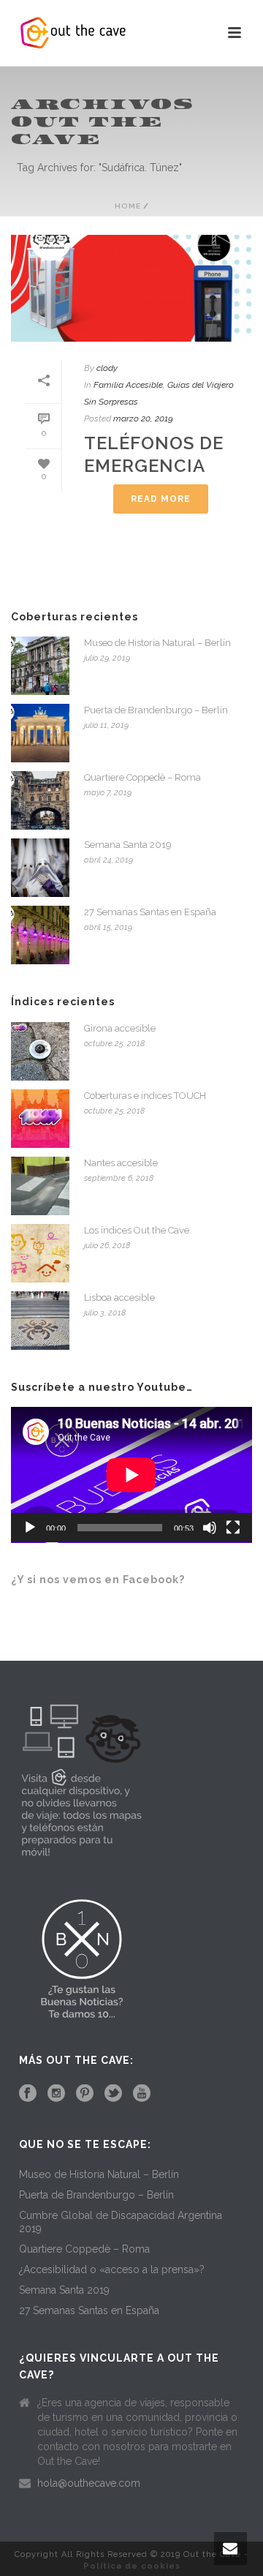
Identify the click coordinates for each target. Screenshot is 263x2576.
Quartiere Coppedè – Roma (142, 777)
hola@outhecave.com (89, 2483)
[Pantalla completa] (233, 1528)
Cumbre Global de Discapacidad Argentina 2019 (121, 2222)
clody (107, 368)
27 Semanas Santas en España (150, 912)
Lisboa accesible (119, 1298)
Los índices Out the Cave (137, 1230)
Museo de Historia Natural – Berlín (157, 643)
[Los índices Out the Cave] (40, 1253)
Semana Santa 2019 (128, 845)
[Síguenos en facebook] (28, 2094)
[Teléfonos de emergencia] (131, 288)
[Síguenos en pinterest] (85, 2094)
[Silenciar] (210, 1528)
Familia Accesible (128, 385)
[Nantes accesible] (40, 1186)
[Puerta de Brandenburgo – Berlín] (40, 733)
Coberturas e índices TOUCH (145, 1096)
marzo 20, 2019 (143, 418)
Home (128, 206)
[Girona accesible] (40, 1051)
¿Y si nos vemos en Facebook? (98, 1580)
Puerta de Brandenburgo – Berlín (156, 710)
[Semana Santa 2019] (40, 868)
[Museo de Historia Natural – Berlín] (40, 666)
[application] (131, 1475)
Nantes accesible (121, 1163)
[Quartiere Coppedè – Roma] (40, 800)
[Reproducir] (30, 1528)
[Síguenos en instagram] (56, 2094)
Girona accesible (120, 1028)
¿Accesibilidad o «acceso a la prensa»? (112, 2269)
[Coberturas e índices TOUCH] (40, 1119)
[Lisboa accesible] (40, 1321)
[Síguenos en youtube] (142, 2094)
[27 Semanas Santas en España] (40, 935)
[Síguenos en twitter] (113, 2094)
